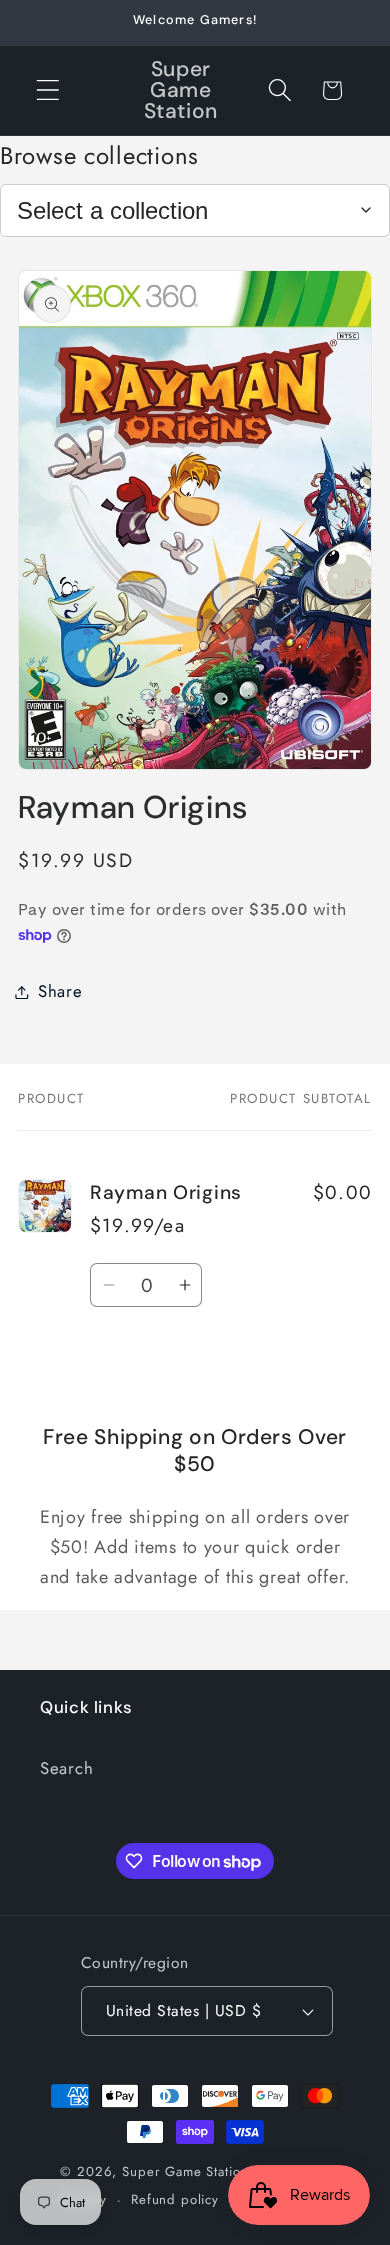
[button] (48, 90)
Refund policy (175, 2199)
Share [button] (60, 991)
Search (66, 1768)
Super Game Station (185, 2171)
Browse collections (99, 155)
